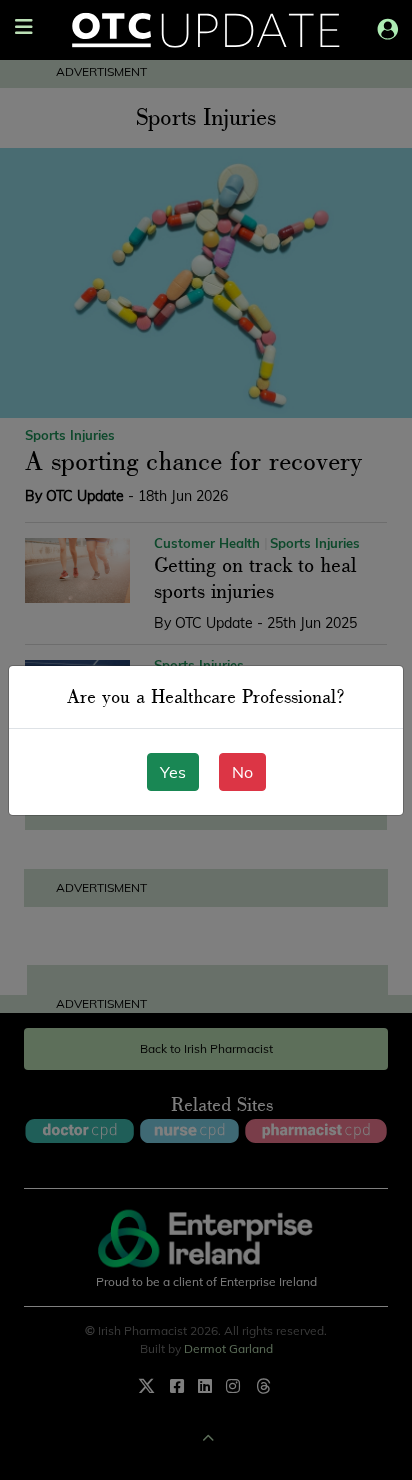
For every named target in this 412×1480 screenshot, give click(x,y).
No (242, 772)
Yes (173, 772)
